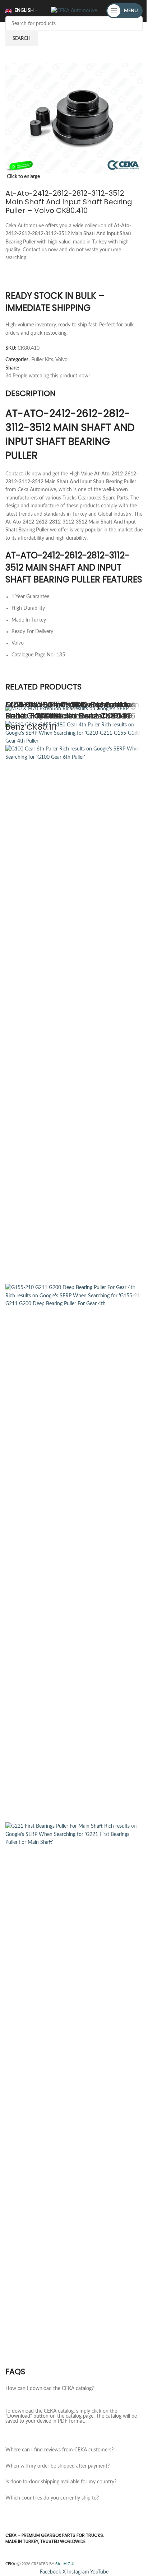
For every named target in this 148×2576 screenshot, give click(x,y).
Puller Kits (42, 360)
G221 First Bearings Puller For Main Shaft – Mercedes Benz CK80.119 (72, 710)
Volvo (61, 360)
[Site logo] (74, 11)
